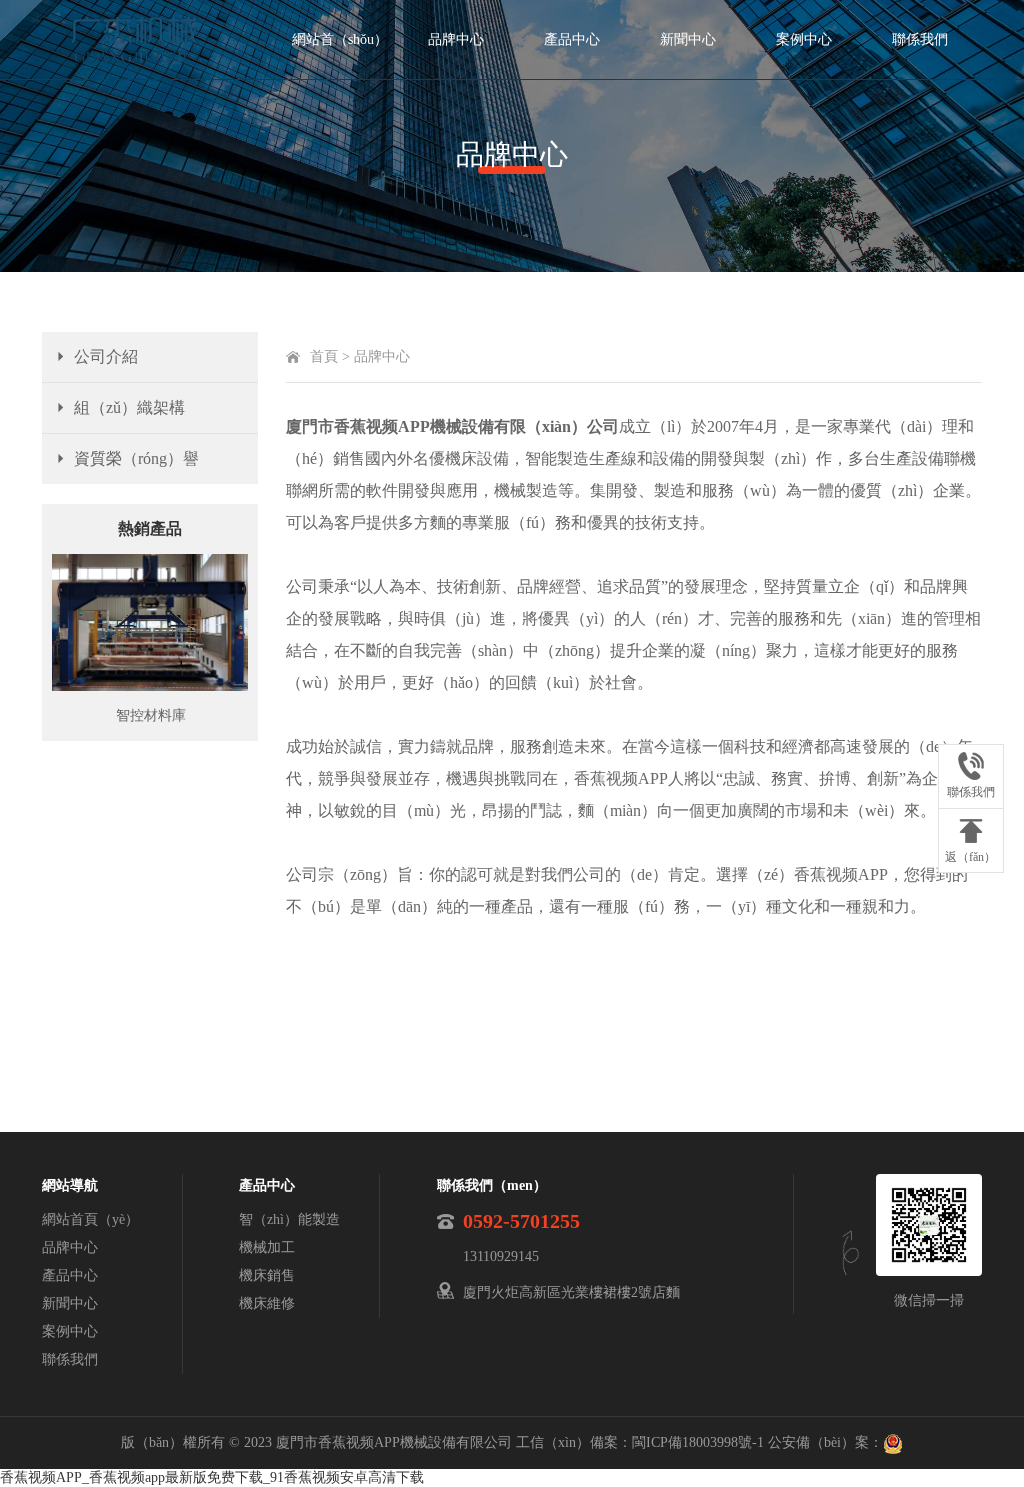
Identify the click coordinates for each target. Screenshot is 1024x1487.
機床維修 (267, 1303)
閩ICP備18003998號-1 (698, 1442)
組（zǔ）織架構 (129, 407)
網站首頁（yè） (90, 1219)
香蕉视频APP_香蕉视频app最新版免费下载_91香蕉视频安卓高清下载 (212, 1477)
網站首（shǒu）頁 (340, 56)
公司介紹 (106, 356)
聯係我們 (920, 39)
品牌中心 (456, 39)
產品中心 (572, 39)
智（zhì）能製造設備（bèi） (289, 1223)
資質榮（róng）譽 (136, 458)
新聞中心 (688, 39)
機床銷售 (267, 1275)
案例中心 (804, 39)
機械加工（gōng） (267, 1251)
